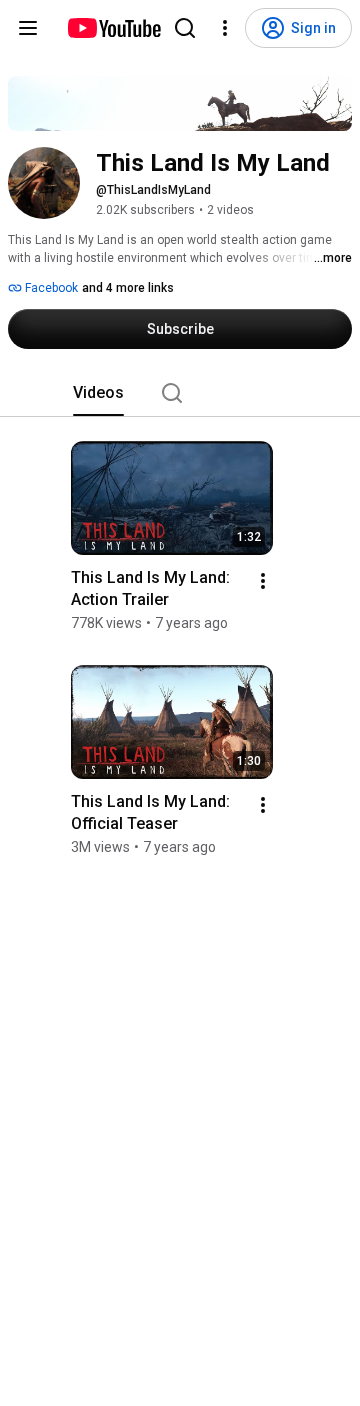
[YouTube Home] (113, 28)
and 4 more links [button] (128, 288)
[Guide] (28, 28)
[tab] (98, 393)
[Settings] (225, 28)
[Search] (185, 28)
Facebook (50, 288)
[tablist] (180, 393)
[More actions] (263, 581)
